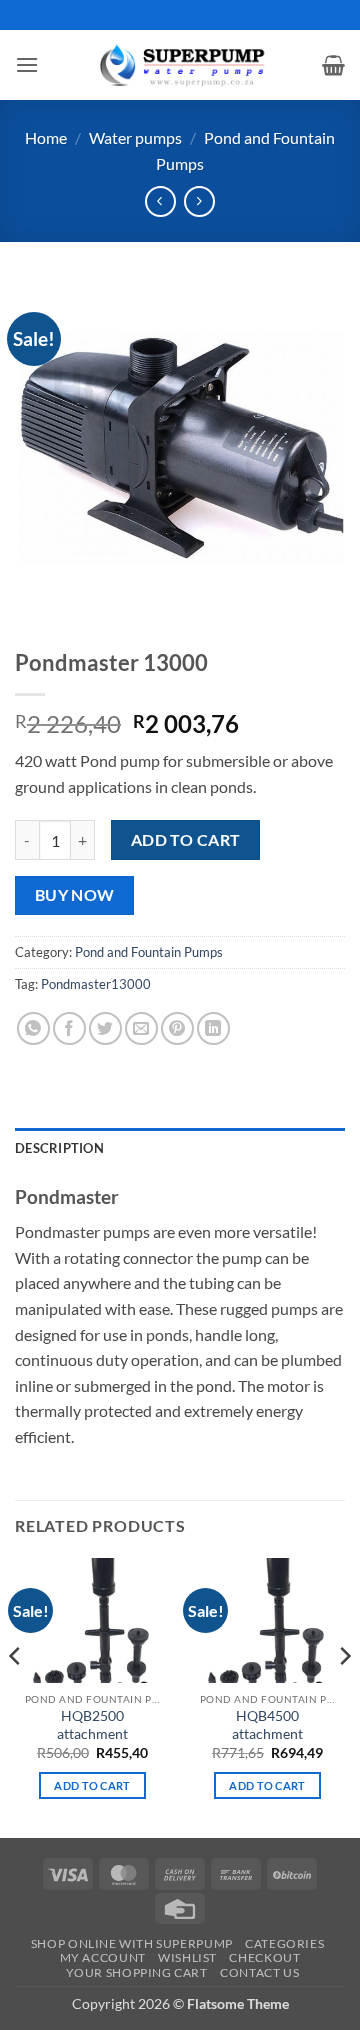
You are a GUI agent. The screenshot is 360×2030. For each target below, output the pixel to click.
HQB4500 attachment (267, 1725)
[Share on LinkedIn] (213, 1028)
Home (46, 137)
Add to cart (186, 840)
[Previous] (16, 1695)
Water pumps (135, 137)
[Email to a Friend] (141, 1028)
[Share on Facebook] (69, 1028)
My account (103, 1957)
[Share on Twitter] (105, 1028)
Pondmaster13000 (96, 984)
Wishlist (187, 1957)
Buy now (75, 895)
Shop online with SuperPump (132, 1943)
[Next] (344, 1695)
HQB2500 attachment (92, 1725)
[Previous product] (199, 201)
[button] (27, 64)
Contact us (259, 1972)
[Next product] (160, 201)
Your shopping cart (137, 1972)
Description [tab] (59, 1148)
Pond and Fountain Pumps (149, 952)
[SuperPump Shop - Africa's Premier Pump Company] (180, 64)
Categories (284, 1943)
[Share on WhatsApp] (33, 1028)
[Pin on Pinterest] (177, 1028)
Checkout (264, 1957)
